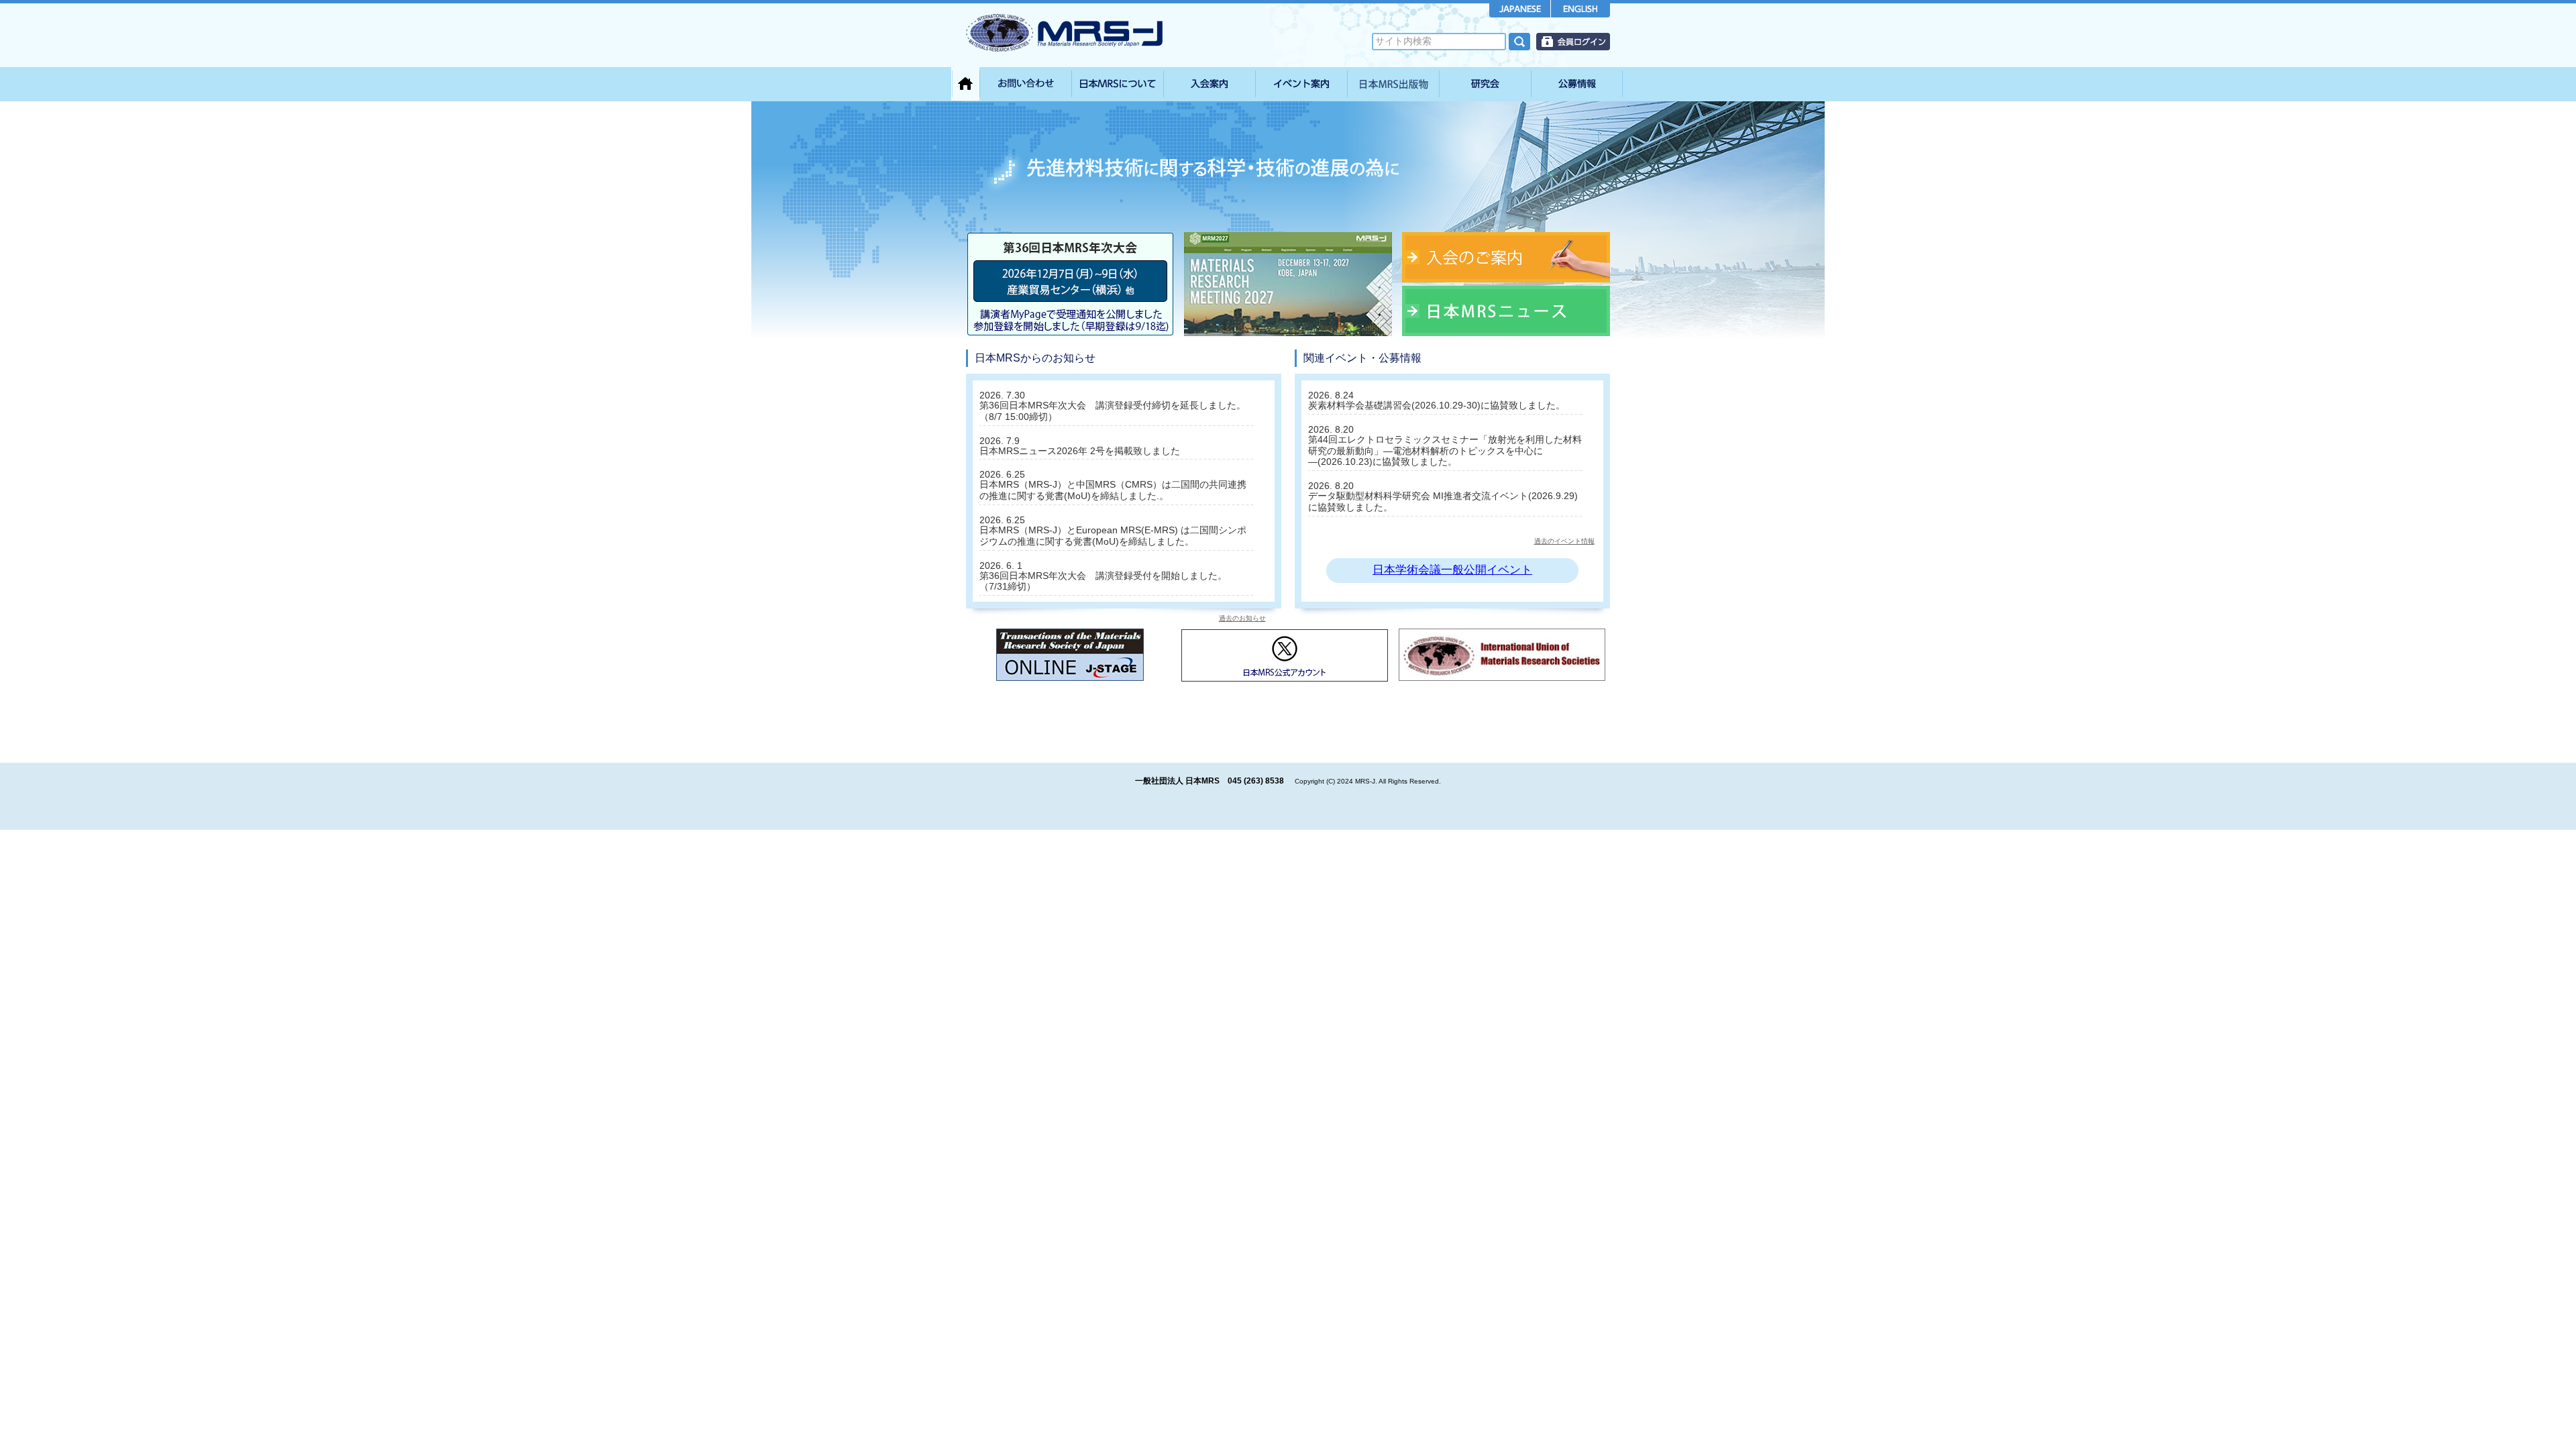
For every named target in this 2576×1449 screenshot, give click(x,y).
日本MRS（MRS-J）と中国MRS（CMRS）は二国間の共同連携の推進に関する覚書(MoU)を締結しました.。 (1113, 490)
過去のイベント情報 (1564, 541)
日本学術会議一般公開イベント (1452, 570)
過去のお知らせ (1242, 618)
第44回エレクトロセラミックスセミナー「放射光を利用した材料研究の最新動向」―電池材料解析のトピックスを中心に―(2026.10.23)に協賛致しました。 (1445, 451)
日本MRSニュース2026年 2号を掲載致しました (1080, 451)
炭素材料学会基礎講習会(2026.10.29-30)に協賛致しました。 (1437, 405)
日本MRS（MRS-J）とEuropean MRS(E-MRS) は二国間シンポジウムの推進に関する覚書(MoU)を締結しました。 (1113, 536)
